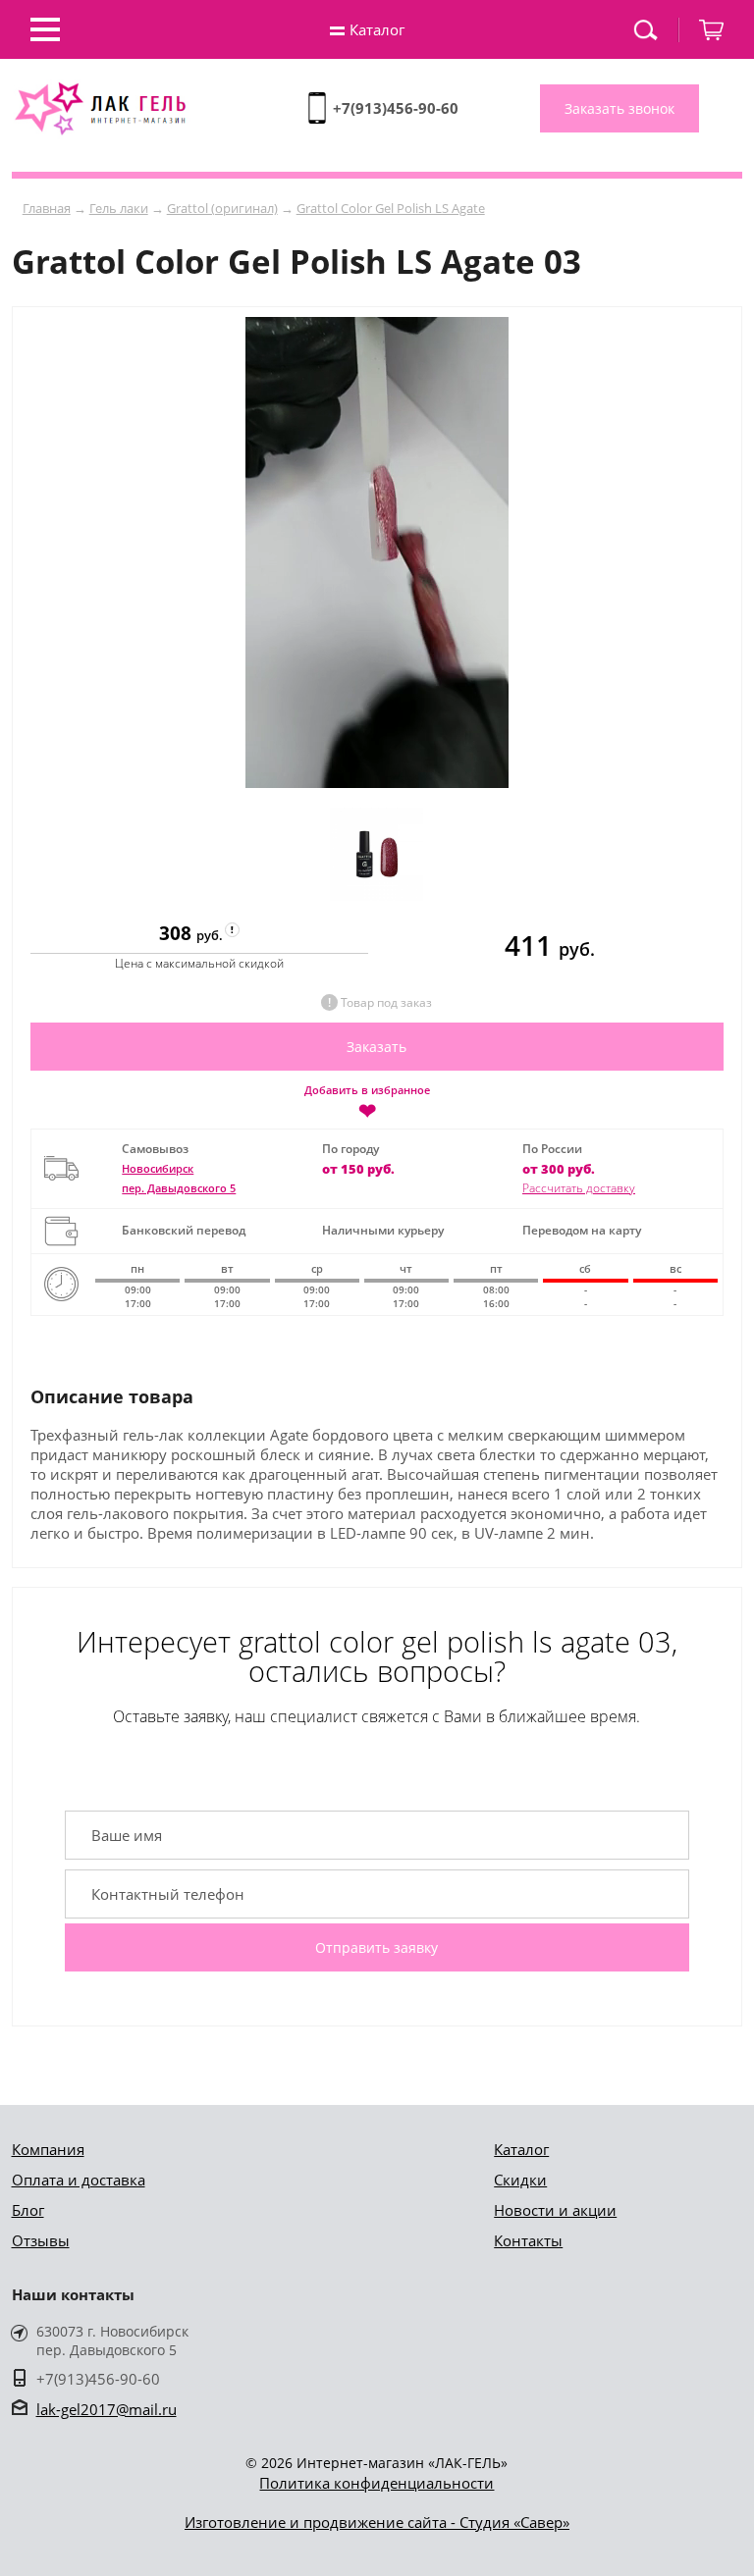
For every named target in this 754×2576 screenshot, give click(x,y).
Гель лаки (119, 208)
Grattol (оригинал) (222, 208)
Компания (48, 2149)
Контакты (528, 2240)
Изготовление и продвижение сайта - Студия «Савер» (377, 2522)
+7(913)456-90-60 (396, 108)
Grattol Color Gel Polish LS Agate (391, 208)
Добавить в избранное (367, 1101)
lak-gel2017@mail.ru (107, 2409)
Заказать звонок (619, 108)
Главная (47, 208)
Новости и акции (555, 2210)
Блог (28, 2210)
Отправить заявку (377, 1947)
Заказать (377, 1047)
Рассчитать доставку (579, 1188)
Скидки (520, 2180)
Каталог (521, 2149)
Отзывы (41, 2240)
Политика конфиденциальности (377, 2483)
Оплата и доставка (79, 2180)
